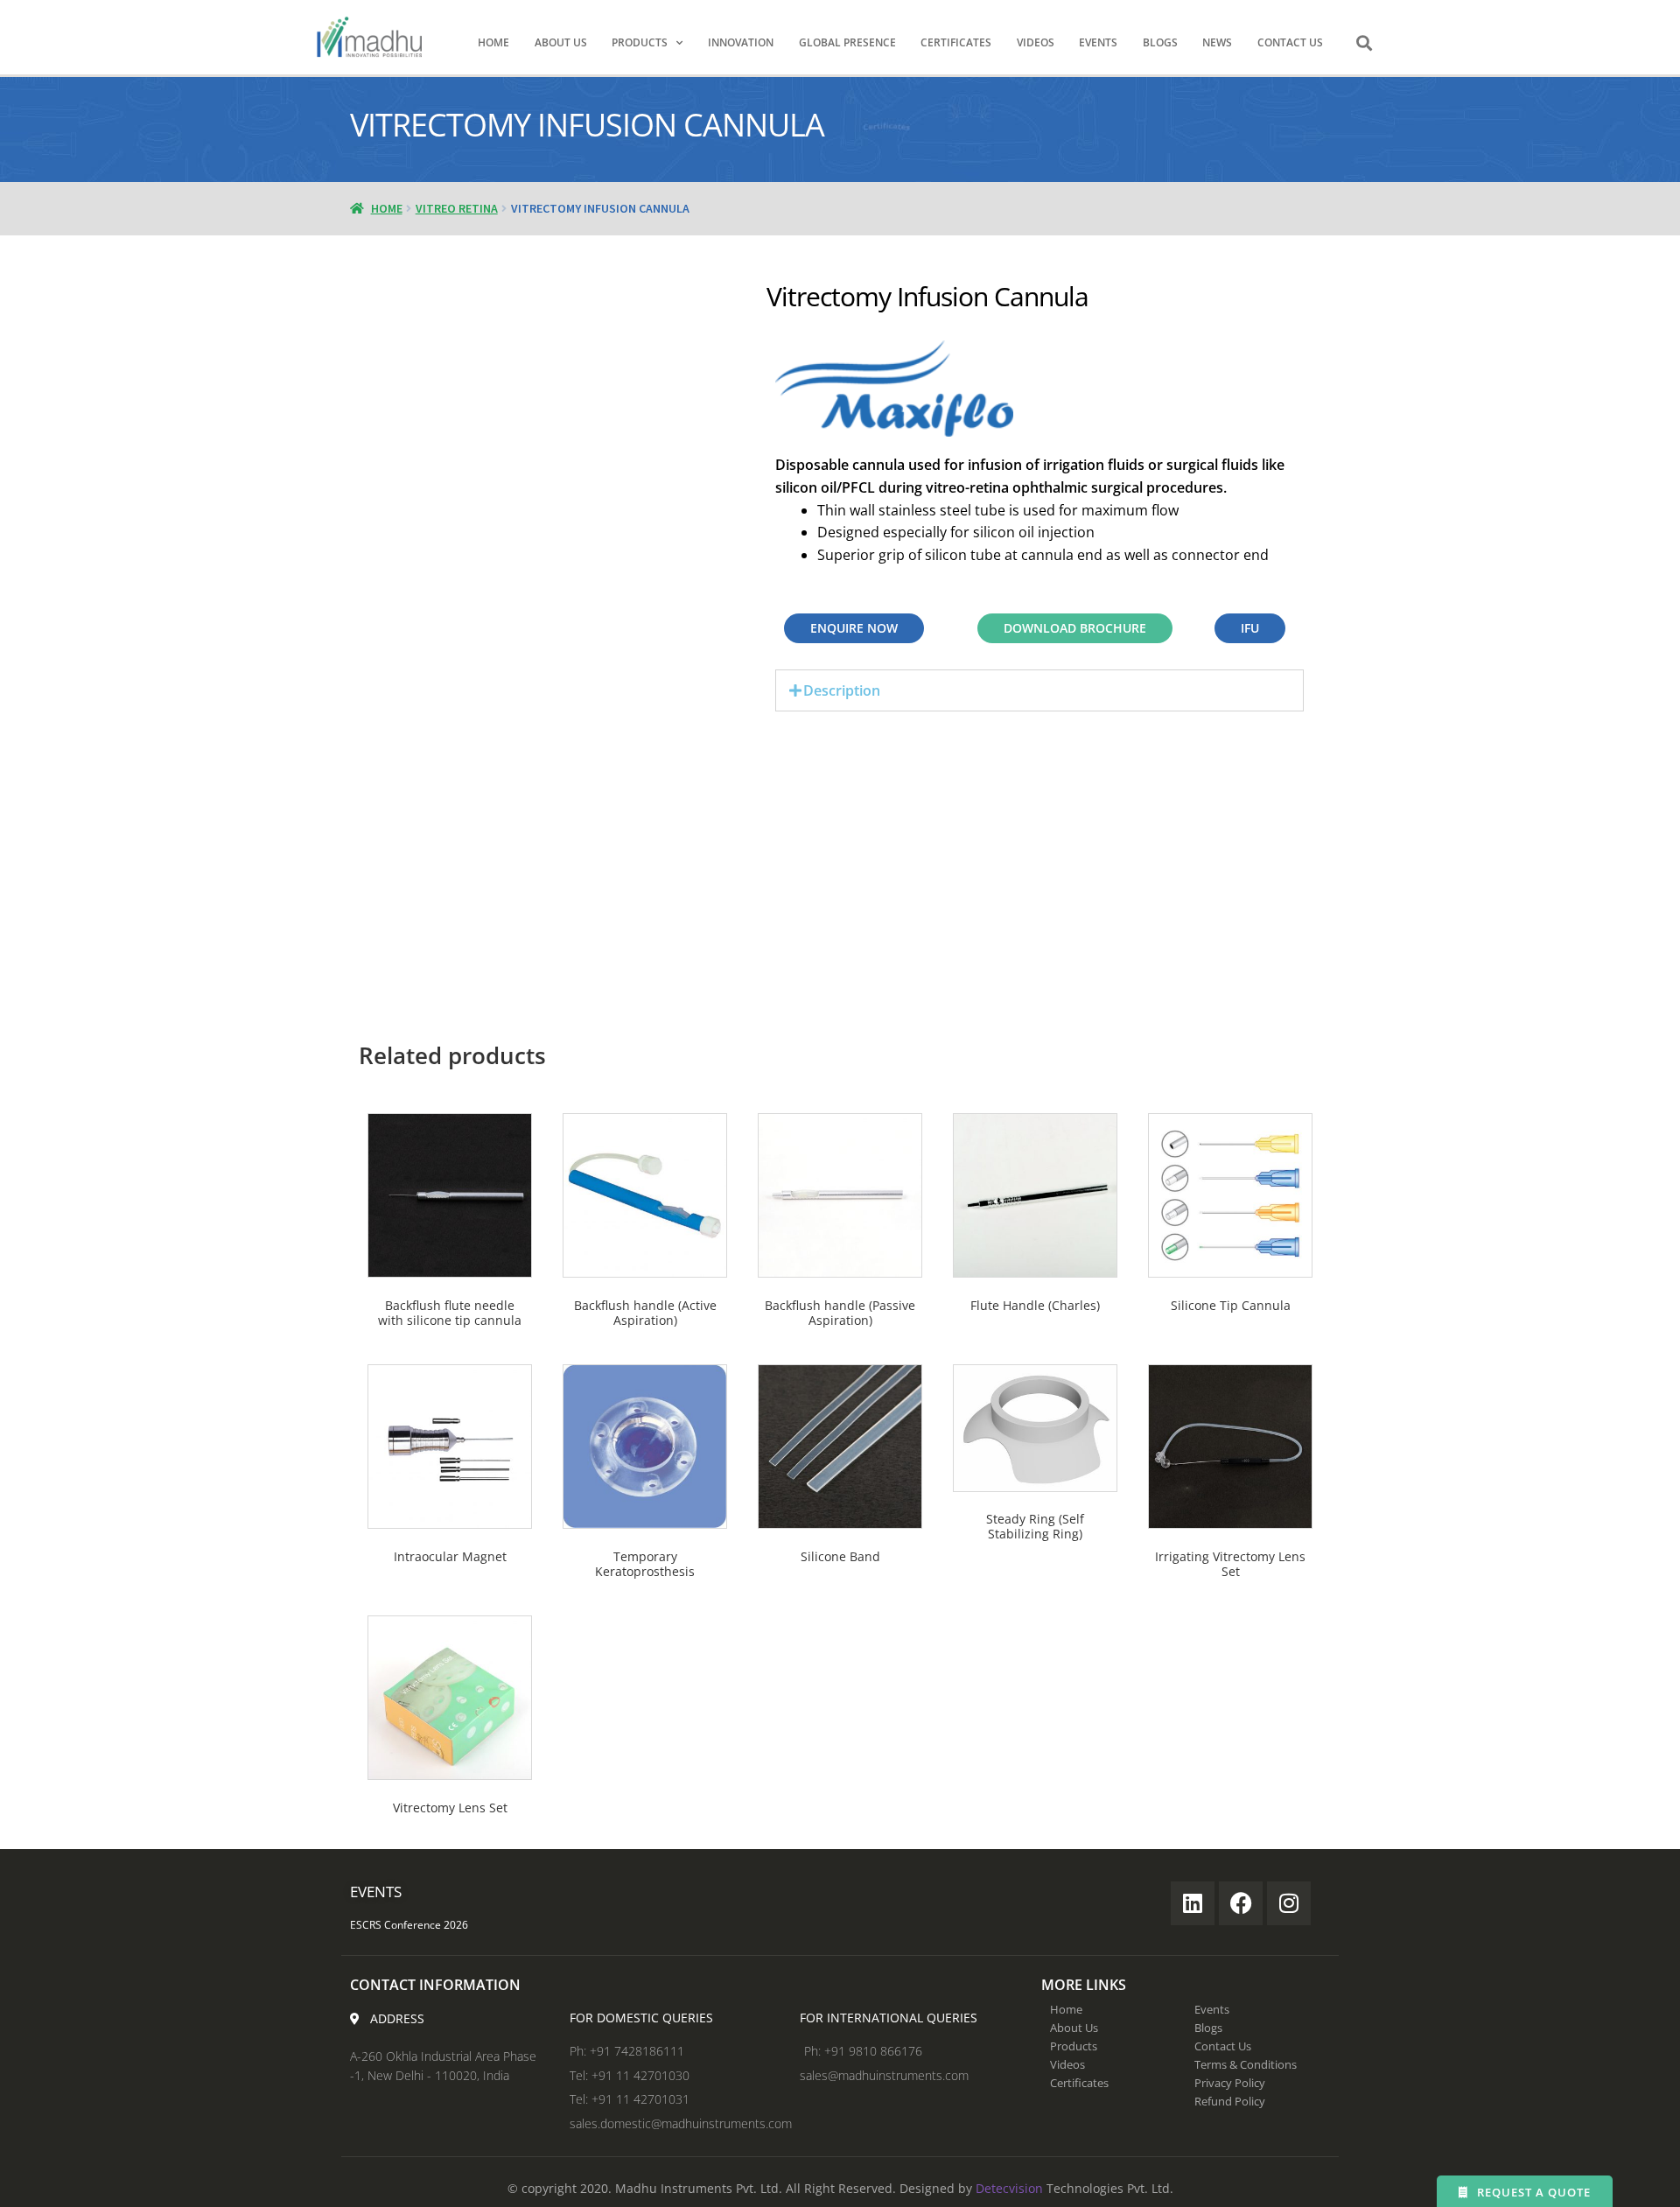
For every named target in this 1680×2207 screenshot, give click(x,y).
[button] (1364, 43)
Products (640, 42)
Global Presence (847, 42)
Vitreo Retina (457, 208)
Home (493, 42)
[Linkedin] (1193, 1903)
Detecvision (1009, 2188)
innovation (741, 42)
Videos (1036, 42)
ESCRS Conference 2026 (409, 1925)
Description (842, 690)
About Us (561, 42)
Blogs (1160, 42)
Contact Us (1290, 42)
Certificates (956, 42)
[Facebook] (1241, 1903)
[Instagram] (1289, 1903)
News (1217, 42)
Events (1098, 42)
